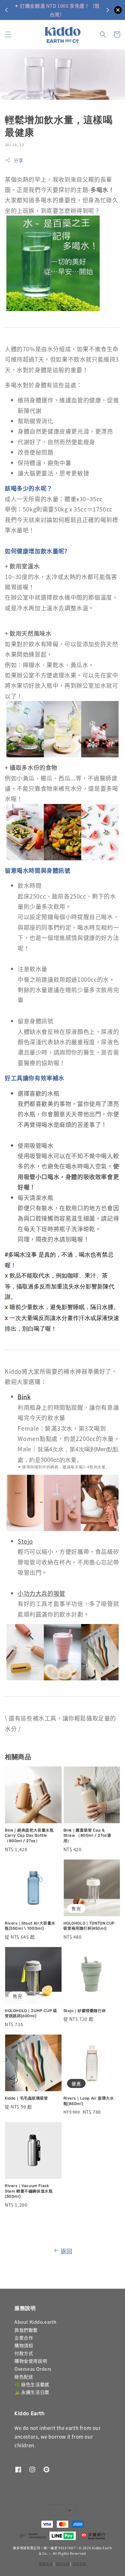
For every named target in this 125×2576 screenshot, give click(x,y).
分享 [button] (18, 160)
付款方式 (24, 2353)
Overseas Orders (33, 2369)
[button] (8, 34)
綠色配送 (24, 2377)
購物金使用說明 (31, 2361)
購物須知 (24, 2345)
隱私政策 (63, 2564)
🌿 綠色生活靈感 (32, 2384)
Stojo (25, 1541)
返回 (67, 2251)
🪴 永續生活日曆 (32, 2392)
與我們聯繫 (26, 2330)
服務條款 (46, 2564)
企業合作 (24, 2338)
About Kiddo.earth (35, 2322)
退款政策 (79, 2564)
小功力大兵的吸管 (42, 1593)
